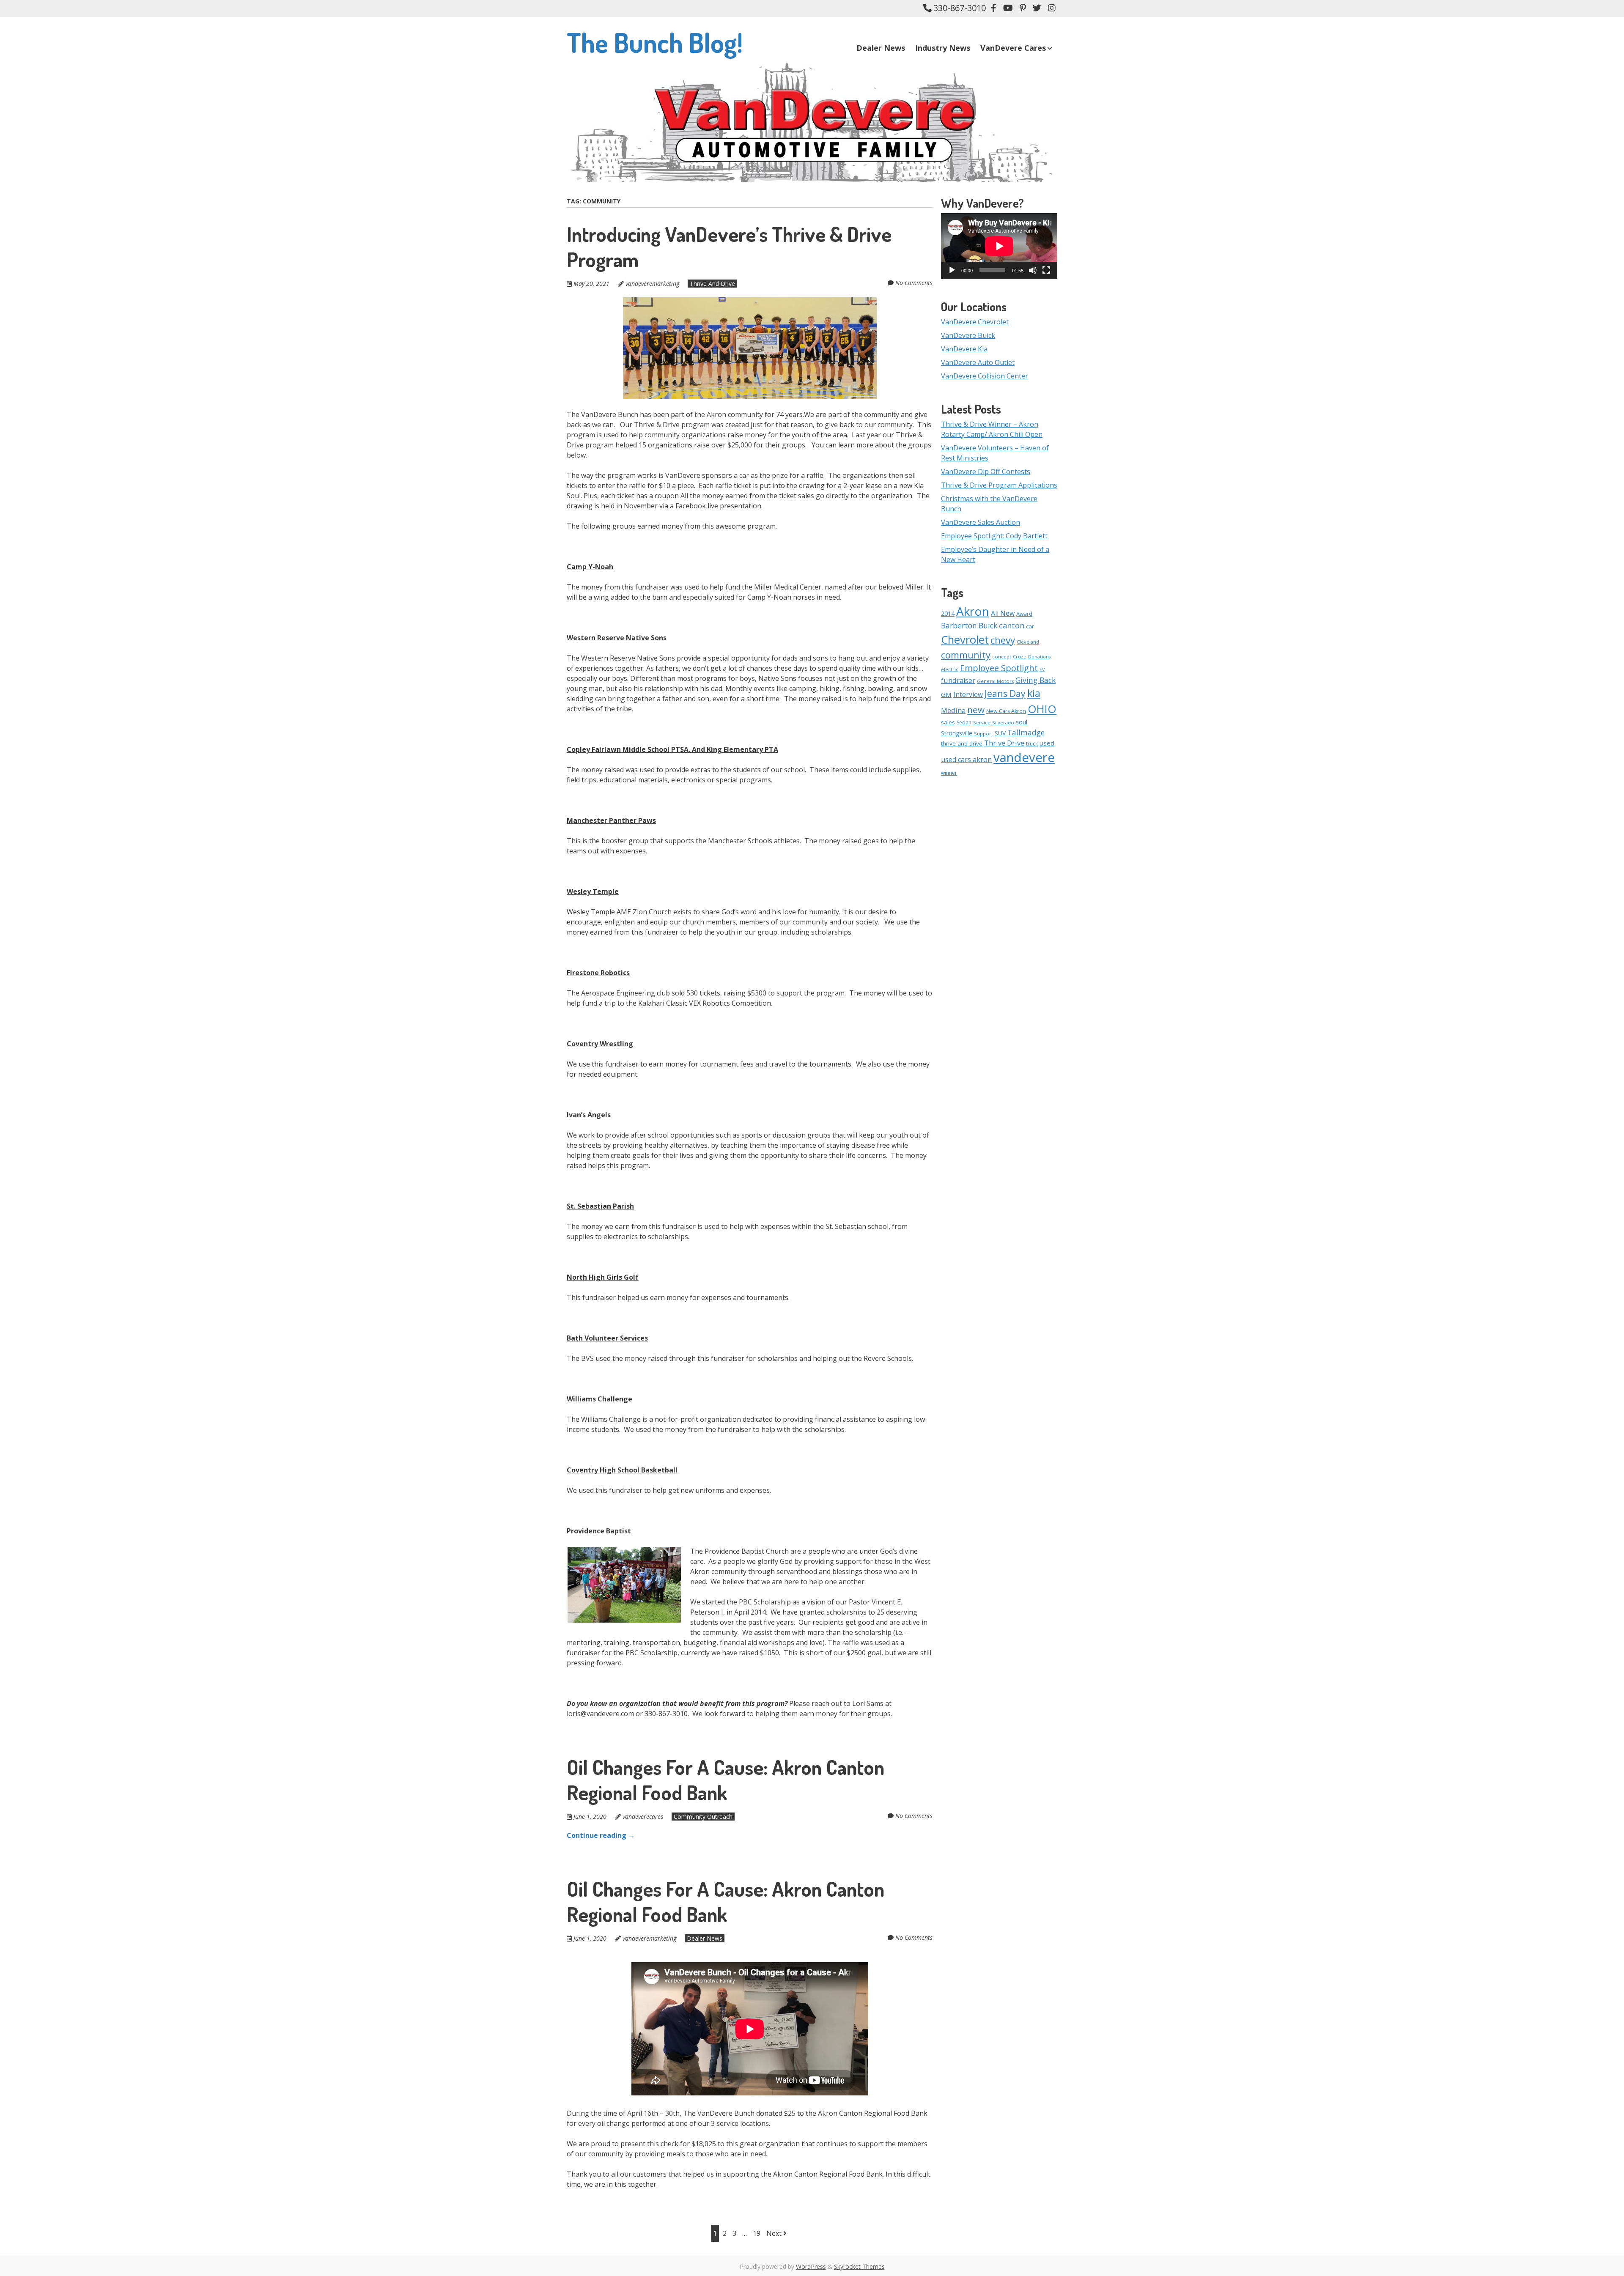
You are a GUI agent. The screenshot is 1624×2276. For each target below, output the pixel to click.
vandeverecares (643, 1817)
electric (950, 669)
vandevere (1024, 757)
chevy (1003, 640)
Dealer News (881, 48)
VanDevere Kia (964, 349)
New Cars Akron (1006, 711)
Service (982, 723)
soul (1022, 722)
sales (948, 722)
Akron (973, 611)
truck (1032, 744)
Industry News (943, 48)
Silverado (1003, 723)
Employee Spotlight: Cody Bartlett (994, 536)
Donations (1039, 657)
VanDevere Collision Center (985, 376)
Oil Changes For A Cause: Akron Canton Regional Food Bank (726, 1780)
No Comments (914, 283)
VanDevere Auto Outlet (978, 362)
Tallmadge (1026, 732)
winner (949, 773)
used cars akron (966, 760)
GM (946, 694)
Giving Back (1036, 680)
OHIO (1042, 709)
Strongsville (957, 733)
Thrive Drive (1004, 743)
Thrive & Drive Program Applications (999, 485)
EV (1042, 669)
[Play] (952, 270)
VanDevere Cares (1013, 48)
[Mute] (1033, 270)
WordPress (811, 2266)
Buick (988, 625)
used (1047, 743)
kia (1034, 693)
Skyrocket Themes (859, 2266)
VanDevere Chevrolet (975, 322)
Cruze (1020, 657)
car (1030, 626)
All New (1003, 613)
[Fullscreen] (1046, 270)
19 (757, 2233)
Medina (953, 710)
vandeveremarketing (652, 284)
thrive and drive (962, 743)
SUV (1000, 733)
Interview (968, 694)
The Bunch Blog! (655, 42)
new (976, 710)
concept (1002, 657)
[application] (999, 246)
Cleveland (1028, 642)
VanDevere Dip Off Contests (986, 472)
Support (983, 734)
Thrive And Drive (712, 284)
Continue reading (601, 1835)
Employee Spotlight (999, 668)
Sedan (964, 723)
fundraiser (958, 680)
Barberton (959, 625)
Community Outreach (703, 1817)
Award (1024, 614)
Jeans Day (1005, 693)
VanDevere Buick (968, 335)
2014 (948, 613)
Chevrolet (965, 640)
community (966, 655)
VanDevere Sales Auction (981, 522)
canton (1012, 625)
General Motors (995, 681)
